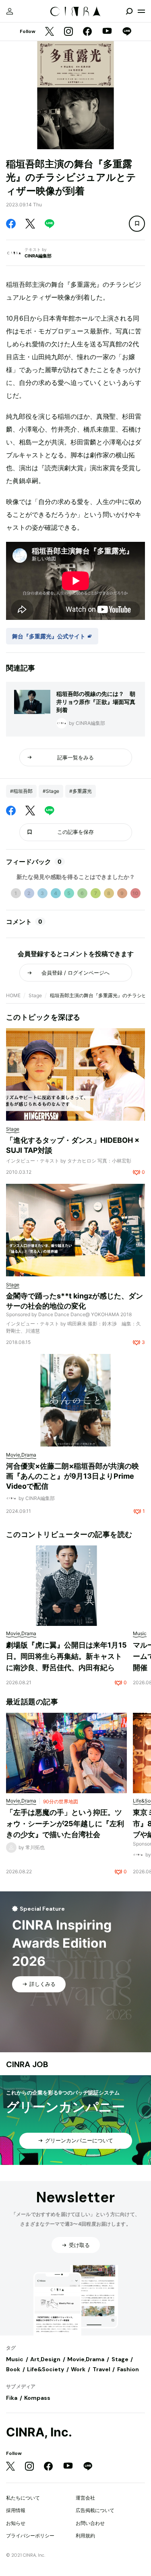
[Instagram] (68, 32)
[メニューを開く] (141, 11)
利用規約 (85, 2536)
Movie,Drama (86, 2359)
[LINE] (127, 32)
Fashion (128, 2369)
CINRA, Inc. (39, 2432)
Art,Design (45, 2359)
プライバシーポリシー (30, 2536)
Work (78, 2369)
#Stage (51, 791)
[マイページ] (10, 11)
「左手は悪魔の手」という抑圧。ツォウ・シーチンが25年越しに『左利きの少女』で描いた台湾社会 (65, 1823)
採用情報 (16, 2510)
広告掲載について (95, 2510)
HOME (13, 995)
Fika (12, 2398)
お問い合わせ (90, 2523)
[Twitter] (50, 32)
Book (13, 2369)
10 (135, 893)
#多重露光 (81, 791)
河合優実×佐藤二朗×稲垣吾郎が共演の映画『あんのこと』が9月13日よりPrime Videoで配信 (72, 1476)
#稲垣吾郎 (21, 791)
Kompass (37, 2398)
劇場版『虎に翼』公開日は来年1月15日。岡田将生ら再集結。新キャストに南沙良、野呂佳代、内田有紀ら (66, 1656)
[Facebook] (87, 32)
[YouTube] (107, 32)
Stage (35, 995)
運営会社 (85, 2498)
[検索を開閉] (129, 11)
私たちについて (23, 2498)
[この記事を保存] (137, 224)
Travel (101, 2369)
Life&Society (46, 2369)
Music (15, 2359)
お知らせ (16, 2523)
